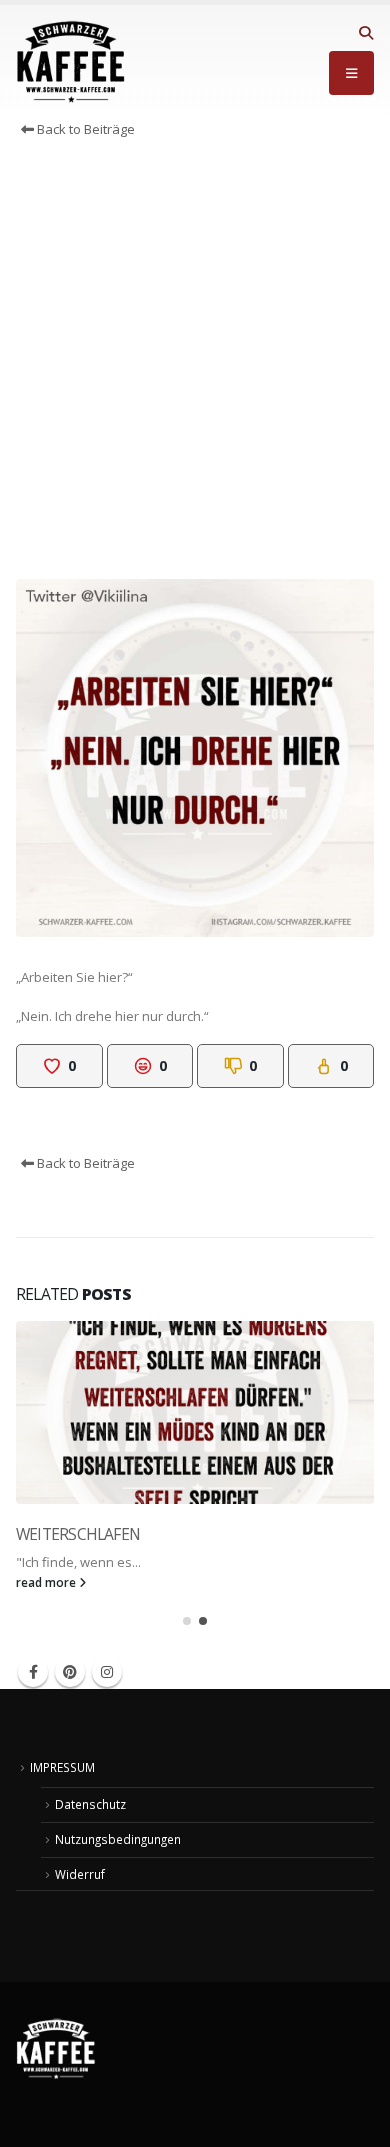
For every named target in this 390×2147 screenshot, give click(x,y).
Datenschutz (90, 1804)
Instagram (107, 1672)
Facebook (33, 1672)
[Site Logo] (71, 62)
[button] (365, 33)
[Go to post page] (195, 1413)
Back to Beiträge (84, 129)
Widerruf (80, 1874)
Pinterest (70, 1672)
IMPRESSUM (62, 1767)
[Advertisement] (195, 364)
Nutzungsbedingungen (118, 1839)
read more (47, 1582)
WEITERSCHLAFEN (78, 1534)
